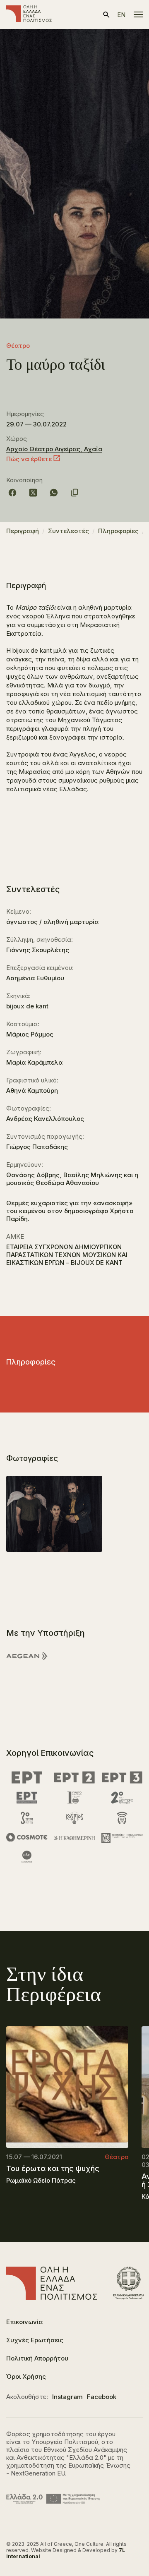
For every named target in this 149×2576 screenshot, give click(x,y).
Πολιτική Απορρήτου (37, 2358)
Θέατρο (18, 346)
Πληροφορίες (118, 531)
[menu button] (138, 14)
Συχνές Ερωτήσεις (35, 2340)
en (121, 15)
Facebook (102, 2397)
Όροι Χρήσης (26, 2376)
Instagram (67, 2397)
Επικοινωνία (24, 2322)
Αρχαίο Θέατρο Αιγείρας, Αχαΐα (54, 449)
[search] (106, 15)
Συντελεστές (68, 531)
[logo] (29, 14)
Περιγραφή (23, 531)
